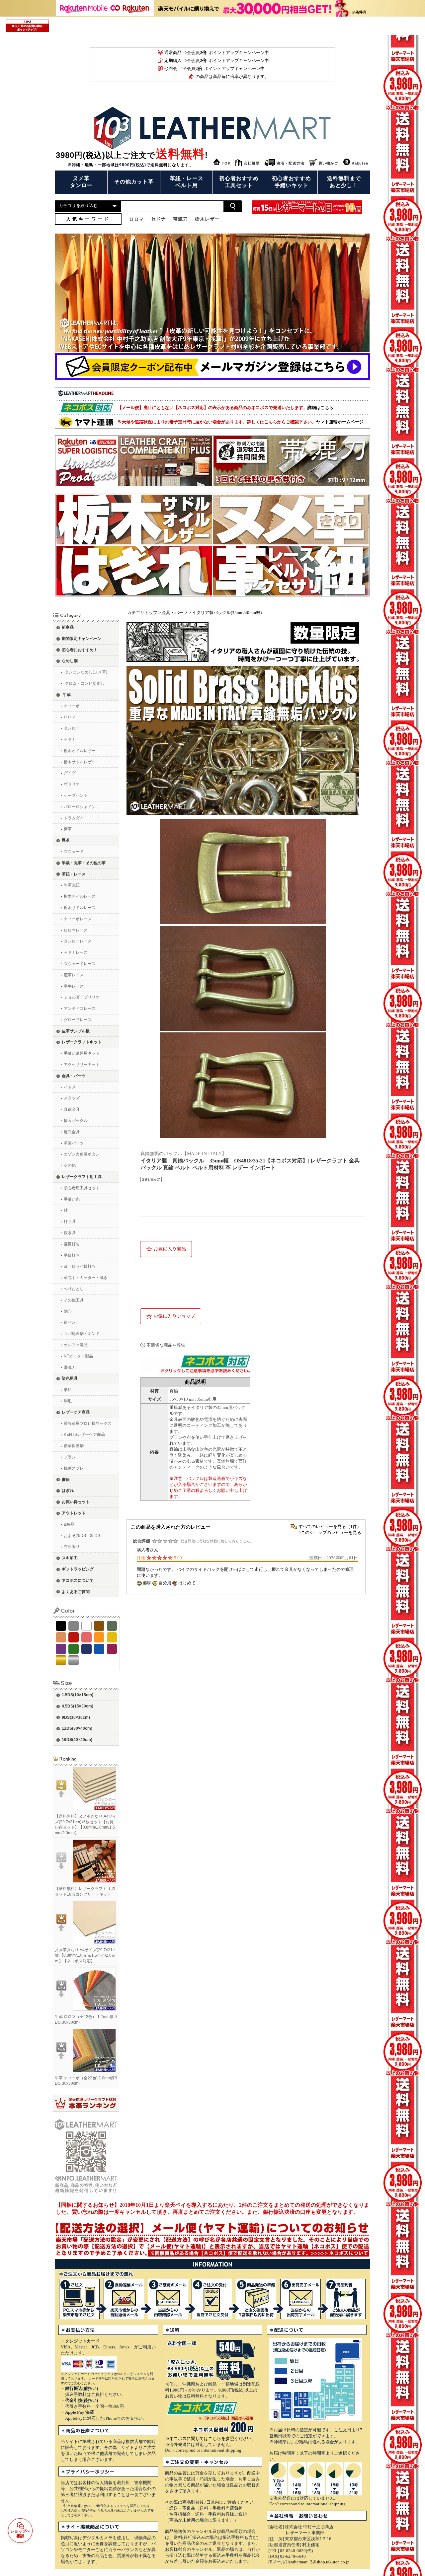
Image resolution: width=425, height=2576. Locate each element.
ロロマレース (76, 930)
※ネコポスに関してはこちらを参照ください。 (210, 2438)
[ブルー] (99, 1649)
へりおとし (74, 1289)
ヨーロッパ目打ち (80, 1266)
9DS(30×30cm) (76, 1717)
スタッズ (72, 1098)
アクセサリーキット (82, 1065)
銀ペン (70, 1322)
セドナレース (76, 952)
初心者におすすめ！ (80, 650)
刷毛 (68, 1401)
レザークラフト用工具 (82, 1177)
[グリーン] (74, 1649)
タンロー (72, 728)
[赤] (74, 1637)
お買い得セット (76, 1502)
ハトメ (70, 1087)
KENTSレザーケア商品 (84, 1434)
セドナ (70, 739)
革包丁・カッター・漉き (86, 1278)
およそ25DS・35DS (82, 1536)
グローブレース (78, 1020)
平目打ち (72, 1255)
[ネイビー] (86, 1649)
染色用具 (70, 1378)
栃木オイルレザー (80, 751)
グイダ (70, 773)
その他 (70, 1165)
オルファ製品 (76, 1345)
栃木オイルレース (80, 896)
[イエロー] (112, 1637)
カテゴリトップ (142, 613)
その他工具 (74, 1300)
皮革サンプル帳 (76, 1031)
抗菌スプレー (76, 1468)
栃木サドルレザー (80, 762)
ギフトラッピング (78, 1569)
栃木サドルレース (80, 908)
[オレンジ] (99, 1637)
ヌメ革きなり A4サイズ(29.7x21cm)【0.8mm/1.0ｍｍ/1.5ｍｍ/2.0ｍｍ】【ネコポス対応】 (85, 1956)
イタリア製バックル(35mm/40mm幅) (227, 613)
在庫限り (72, 1547)
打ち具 (70, 1221)
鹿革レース (74, 975)
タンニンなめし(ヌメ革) (86, 672)
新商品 (68, 627)
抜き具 (70, 1233)
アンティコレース (80, 1009)
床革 (68, 829)
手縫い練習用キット (82, 1053)
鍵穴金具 (72, 1132)
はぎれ (68, 1491)
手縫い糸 (72, 1199)
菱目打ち (72, 1244)
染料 (68, 1390)
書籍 (66, 1480)
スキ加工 (70, 1558)
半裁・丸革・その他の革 (84, 863)
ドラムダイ (74, 818)
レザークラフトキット (82, 1042)
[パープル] (61, 1649)
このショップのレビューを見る (331, 1532)
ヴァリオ (72, 784)
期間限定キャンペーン (82, 639)
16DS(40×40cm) (77, 1740)
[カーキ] (112, 1626)
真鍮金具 (72, 1109)
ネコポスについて (78, 1580)
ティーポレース (78, 919)
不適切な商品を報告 (166, 1345)
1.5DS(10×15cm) (78, 1695)
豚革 (66, 840)
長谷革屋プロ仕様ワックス (88, 1424)
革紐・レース (74, 874)
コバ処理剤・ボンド (82, 1334)
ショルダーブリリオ (82, 997)
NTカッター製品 (78, 1356)
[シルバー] (74, 1660)
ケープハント (76, 796)
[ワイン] (112, 1649)
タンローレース (78, 941)
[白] (86, 1626)
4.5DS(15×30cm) (78, 1706)
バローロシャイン (80, 807)
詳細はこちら (320, 408)
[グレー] (74, 1626)
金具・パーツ (74, 1076)
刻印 (68, 1311)
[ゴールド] (61, 1660)
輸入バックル (76, 1121)
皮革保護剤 (74, 1446)
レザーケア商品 (76, 1412)
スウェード (74, 852)
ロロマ (70, 717)
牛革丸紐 (72, 885)
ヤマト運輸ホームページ (340, 422)
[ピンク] (86, 1637)
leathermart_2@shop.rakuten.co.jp (319, 2562)
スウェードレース (80, 964)
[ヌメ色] (61, 1637)
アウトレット (74, 1513)
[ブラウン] (99, 1626)
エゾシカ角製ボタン (82, 1154)
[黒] (61, 1626)
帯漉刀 (70, 1367)
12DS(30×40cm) (77, 1728)
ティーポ (72, 706)
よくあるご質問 (76, 1592)
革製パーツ (74, 1143)
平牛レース (74, 986)
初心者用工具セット (82, 1188)
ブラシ (70, 1457)
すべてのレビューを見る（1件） (330, 1527)
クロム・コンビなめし (85, 683)
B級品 (69, 1524)
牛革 (67, 695)
